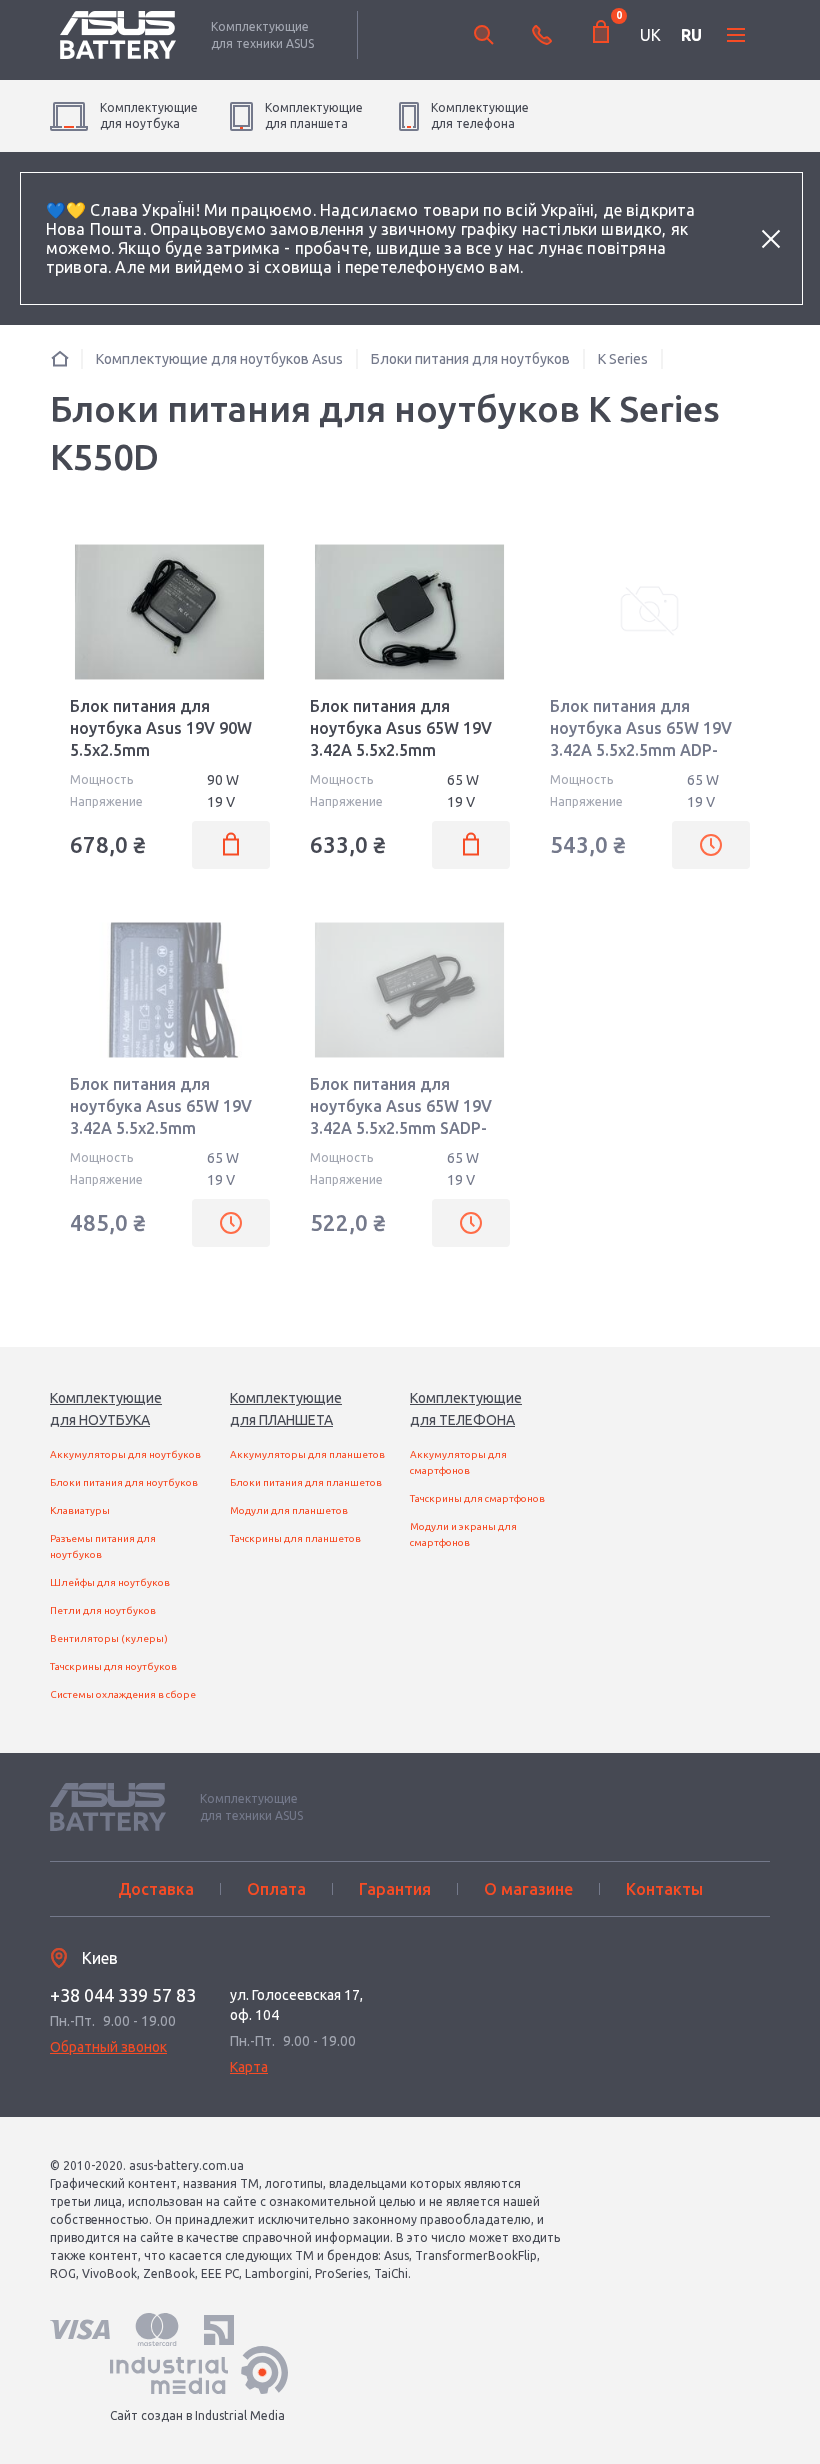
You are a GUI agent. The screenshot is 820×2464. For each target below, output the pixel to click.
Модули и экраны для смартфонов (463, 1534)
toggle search (484, 35)
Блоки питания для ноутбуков (124, 1482)
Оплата (276, 1889)
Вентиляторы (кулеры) (109, 1638)
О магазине (528, 1889)
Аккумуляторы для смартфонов (458, 1462)
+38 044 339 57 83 (123, 1995)
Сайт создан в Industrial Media (197, 2415)
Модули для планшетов (289, 1510)
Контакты (664, 1889)
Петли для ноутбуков (103, 1610)
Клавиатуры (80, 1510)
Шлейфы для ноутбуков (110, 1582)
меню (736, 35)
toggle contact (542, 35)
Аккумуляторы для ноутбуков (125, 1454)
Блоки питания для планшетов (306, 1482)
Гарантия (395, 1889)
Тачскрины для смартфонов (477, 1498)
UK (650, 35)
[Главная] (60, 358)
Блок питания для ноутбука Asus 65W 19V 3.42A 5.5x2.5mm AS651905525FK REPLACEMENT (161, 1128)
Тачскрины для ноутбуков (113, 1666)
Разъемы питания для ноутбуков (103, 1546)
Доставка (156, 1889)
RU (691, 35)
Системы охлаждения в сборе (123, 1694)
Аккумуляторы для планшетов (307, 1454)
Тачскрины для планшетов (295, 1538)
